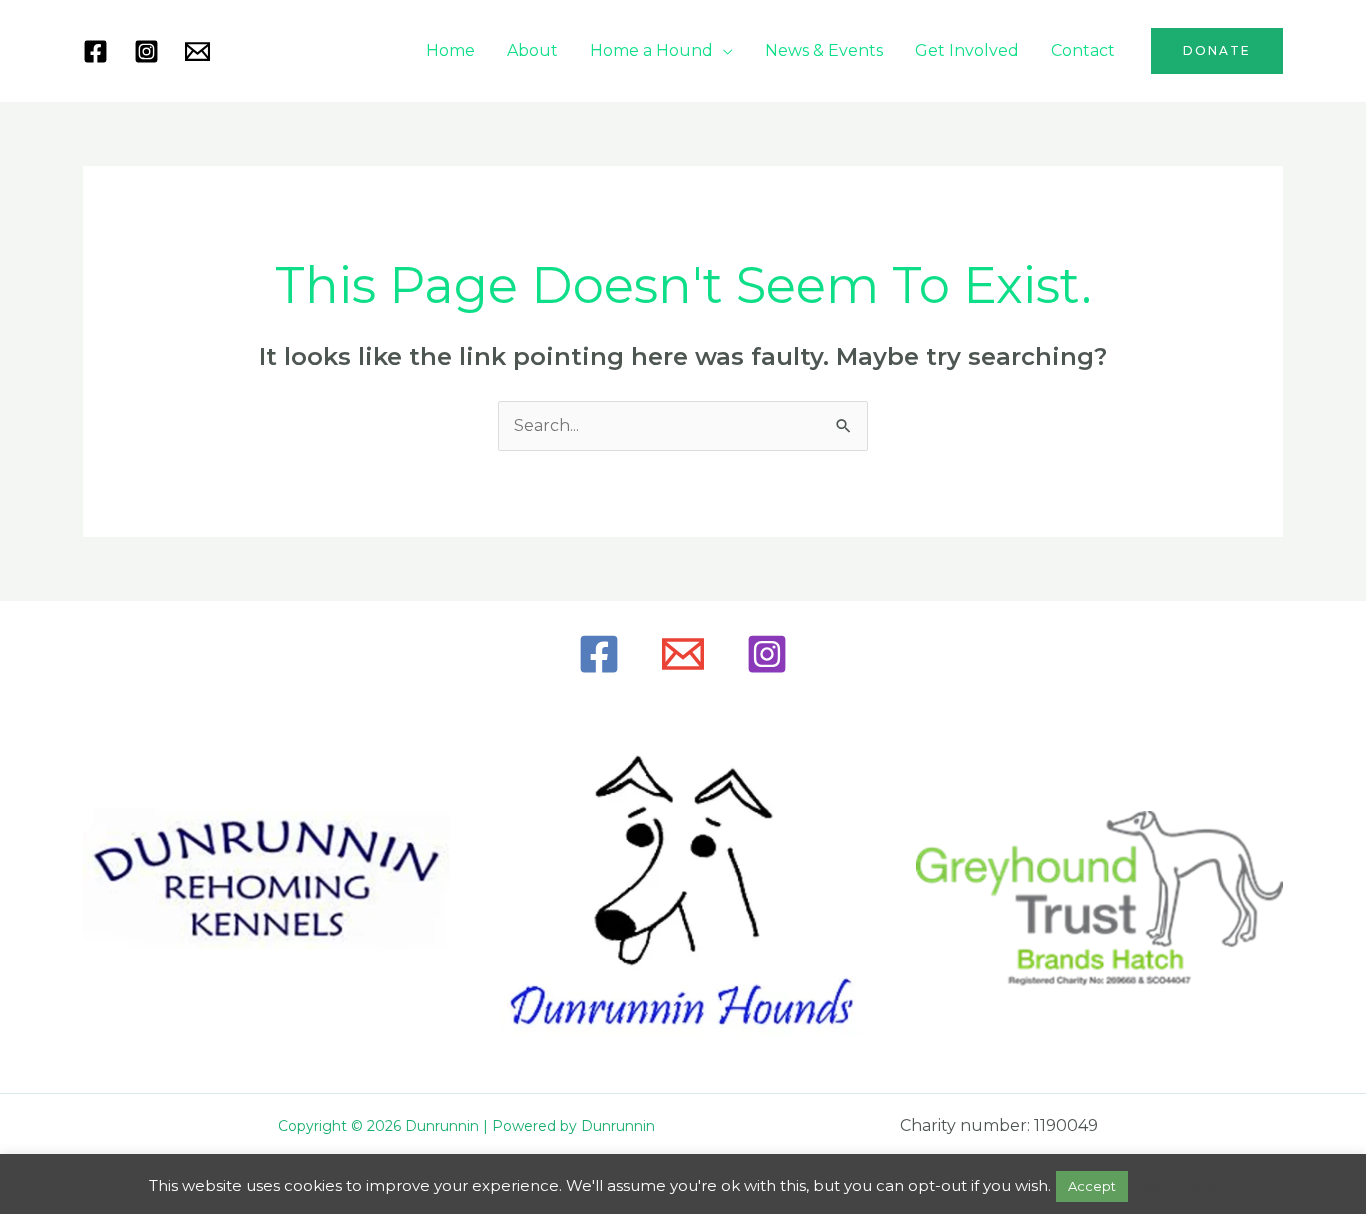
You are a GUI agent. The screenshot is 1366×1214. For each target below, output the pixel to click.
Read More (1174, 1185)
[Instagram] (146, 51)
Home (450, 50)
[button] (1217, 51)
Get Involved (967, 50)
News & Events (824, 50)
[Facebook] (95, 51)
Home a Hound (651, 50)
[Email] (683, 654)
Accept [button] (1092, 1186)
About (532, 50)
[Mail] (197, 51)
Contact (1083, 50)
